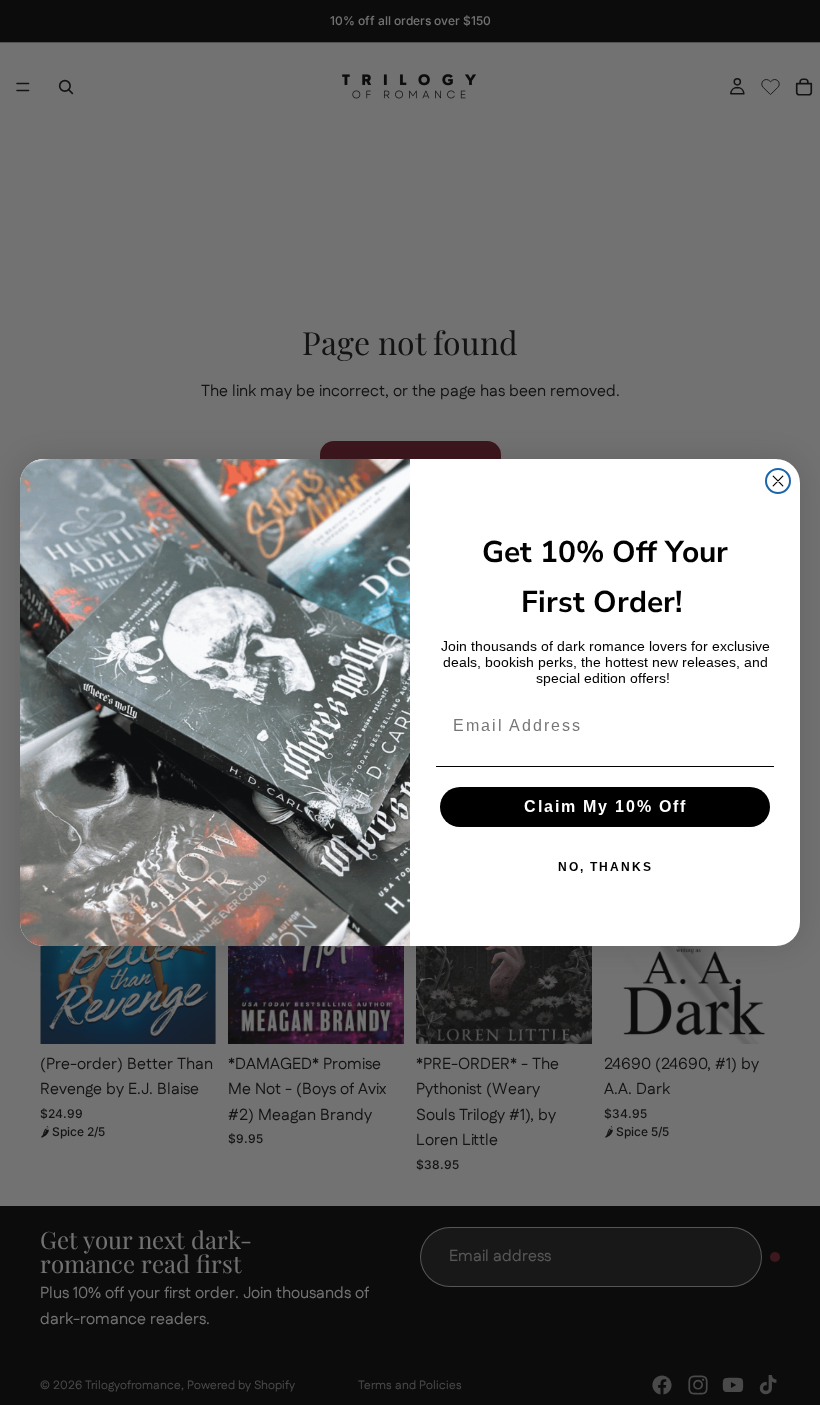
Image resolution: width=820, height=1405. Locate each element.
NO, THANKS (605, 867)
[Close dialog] (778, 481)
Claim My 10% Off (605, 806)
